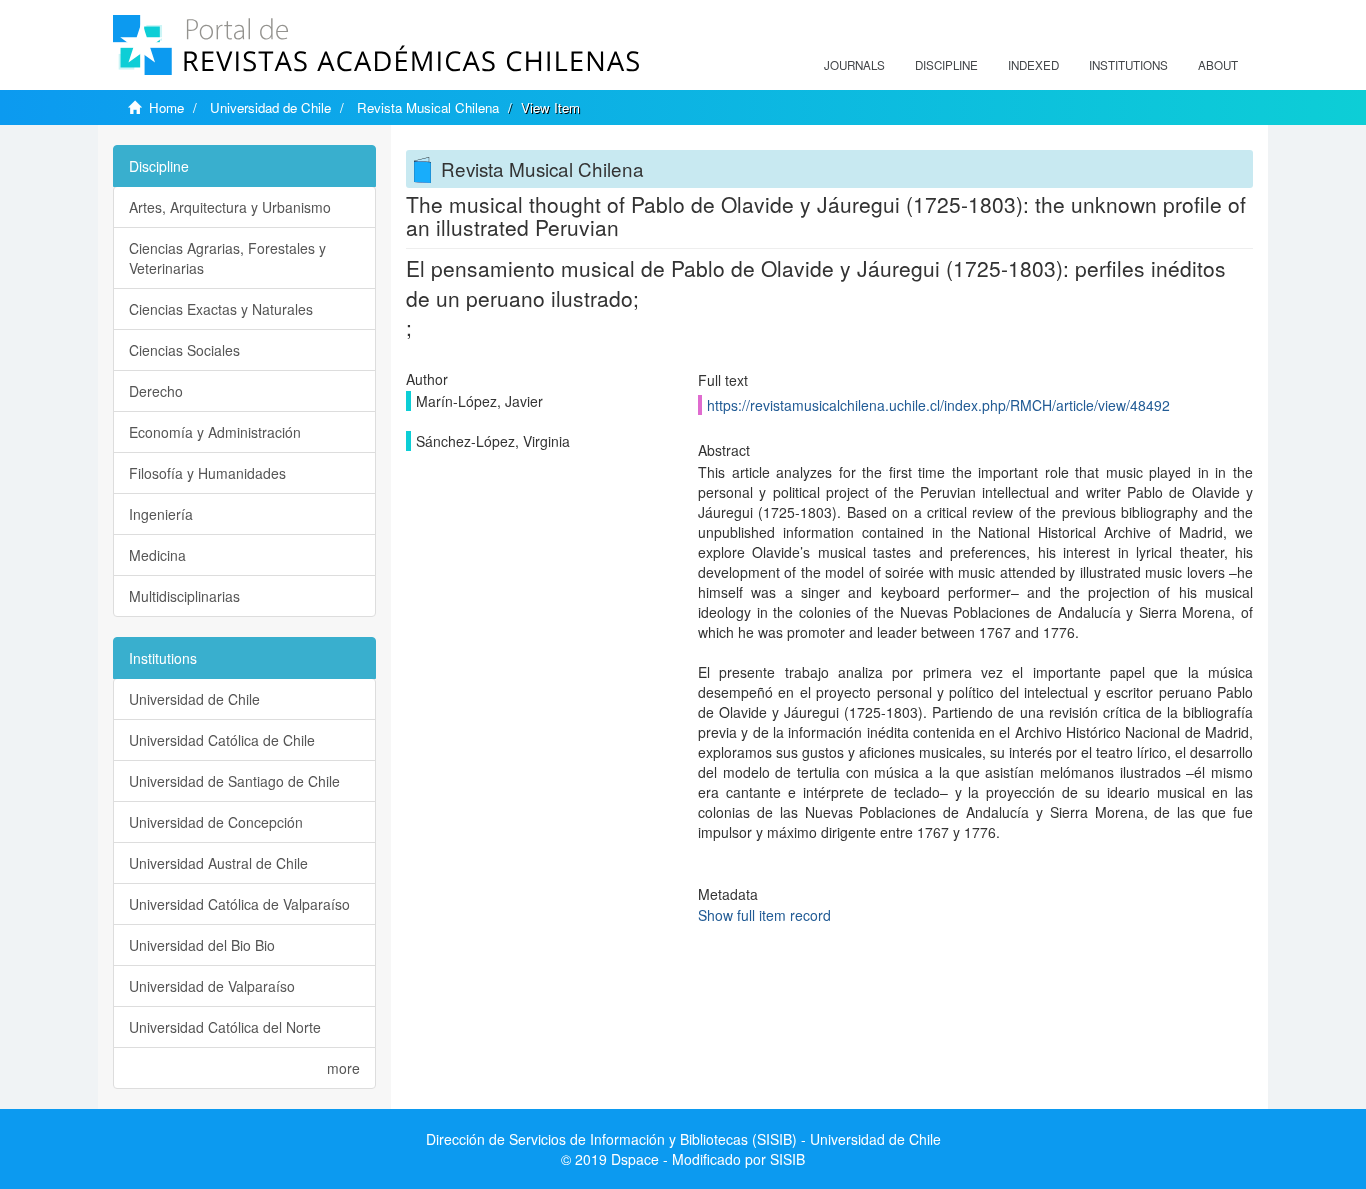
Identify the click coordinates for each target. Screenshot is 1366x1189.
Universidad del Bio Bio (202, 945)
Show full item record (764, 915)
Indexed (1033, 65)
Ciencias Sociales (184, 350)
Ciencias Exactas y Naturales (221, 309)
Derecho (156, 391)
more (343, 1068)
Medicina (157, 555)
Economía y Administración (215, 432)
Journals (854, 65)
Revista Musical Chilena (428, 107)
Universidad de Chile (270, 107)
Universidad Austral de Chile (218, 863)
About (1218, 65)
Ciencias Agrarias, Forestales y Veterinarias (227, 258)
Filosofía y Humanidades (207, 473)
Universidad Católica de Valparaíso (239, 904)
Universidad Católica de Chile (222, 740)
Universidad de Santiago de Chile (234, 781)
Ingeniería (161, 514)
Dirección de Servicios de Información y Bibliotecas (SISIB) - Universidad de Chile (683, 1139)
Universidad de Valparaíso (212, 986)
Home (166, 107)
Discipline (946, 65)
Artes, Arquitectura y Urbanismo (230, 207)
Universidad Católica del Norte (225, 1027)
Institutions (1128, 65)
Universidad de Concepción (216, 822)
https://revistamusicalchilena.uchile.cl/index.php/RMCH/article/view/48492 (938, 405)
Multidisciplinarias (184, 596)
